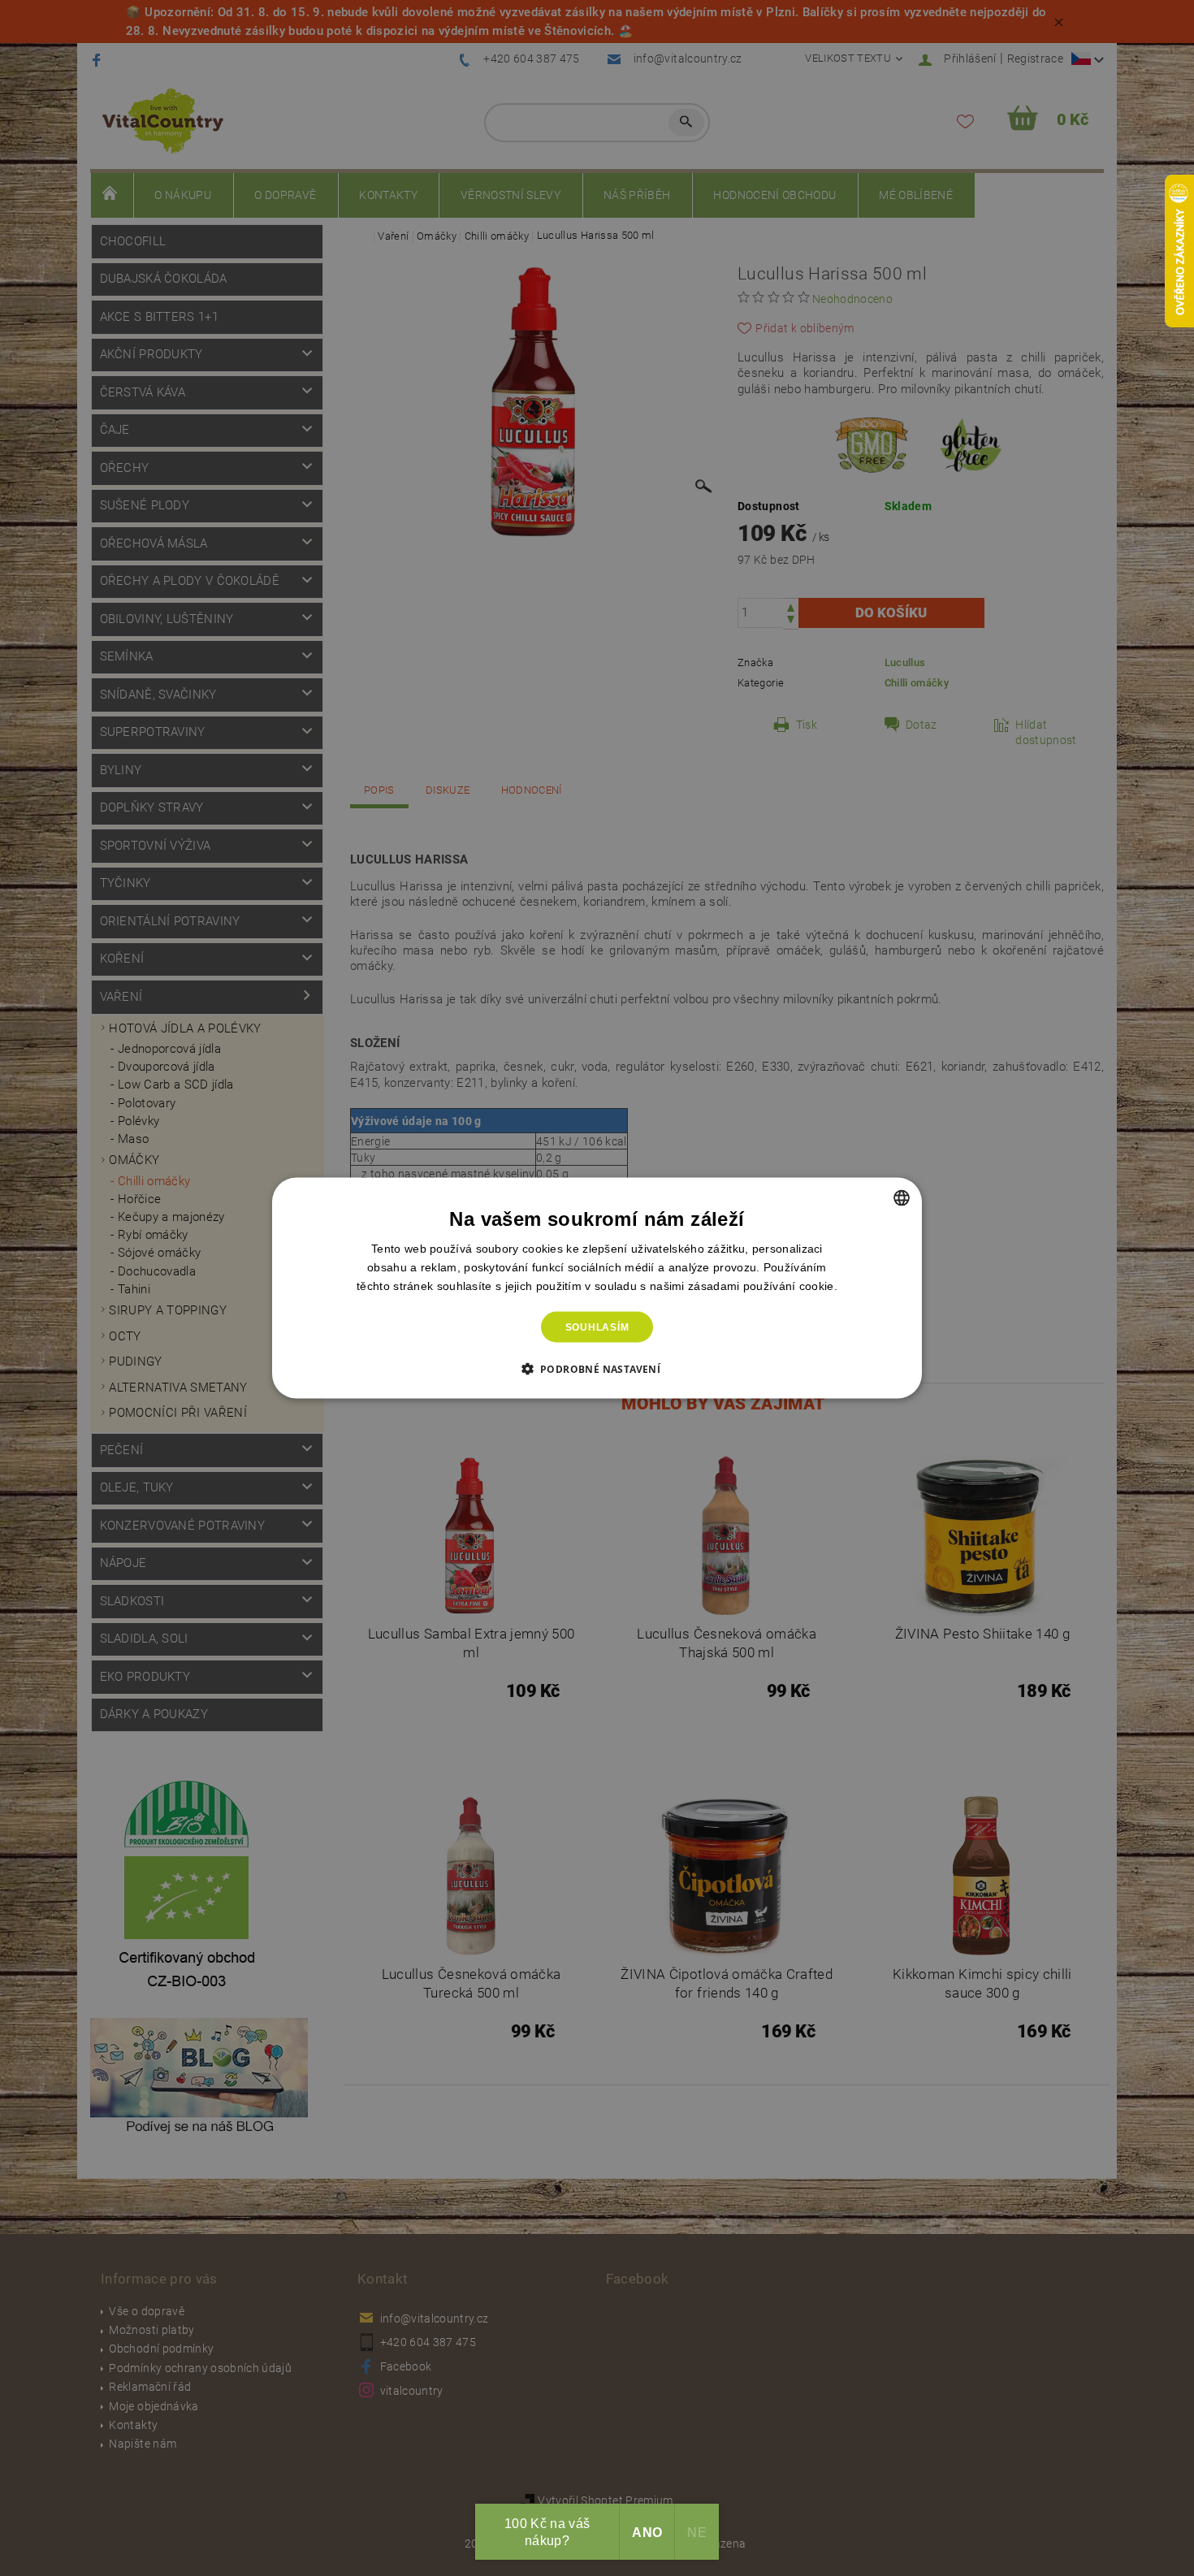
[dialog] (597, 1288)
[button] (597, 1369)
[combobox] (902, 1197)
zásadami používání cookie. (763, 1285)
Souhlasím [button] (597, 1327)
